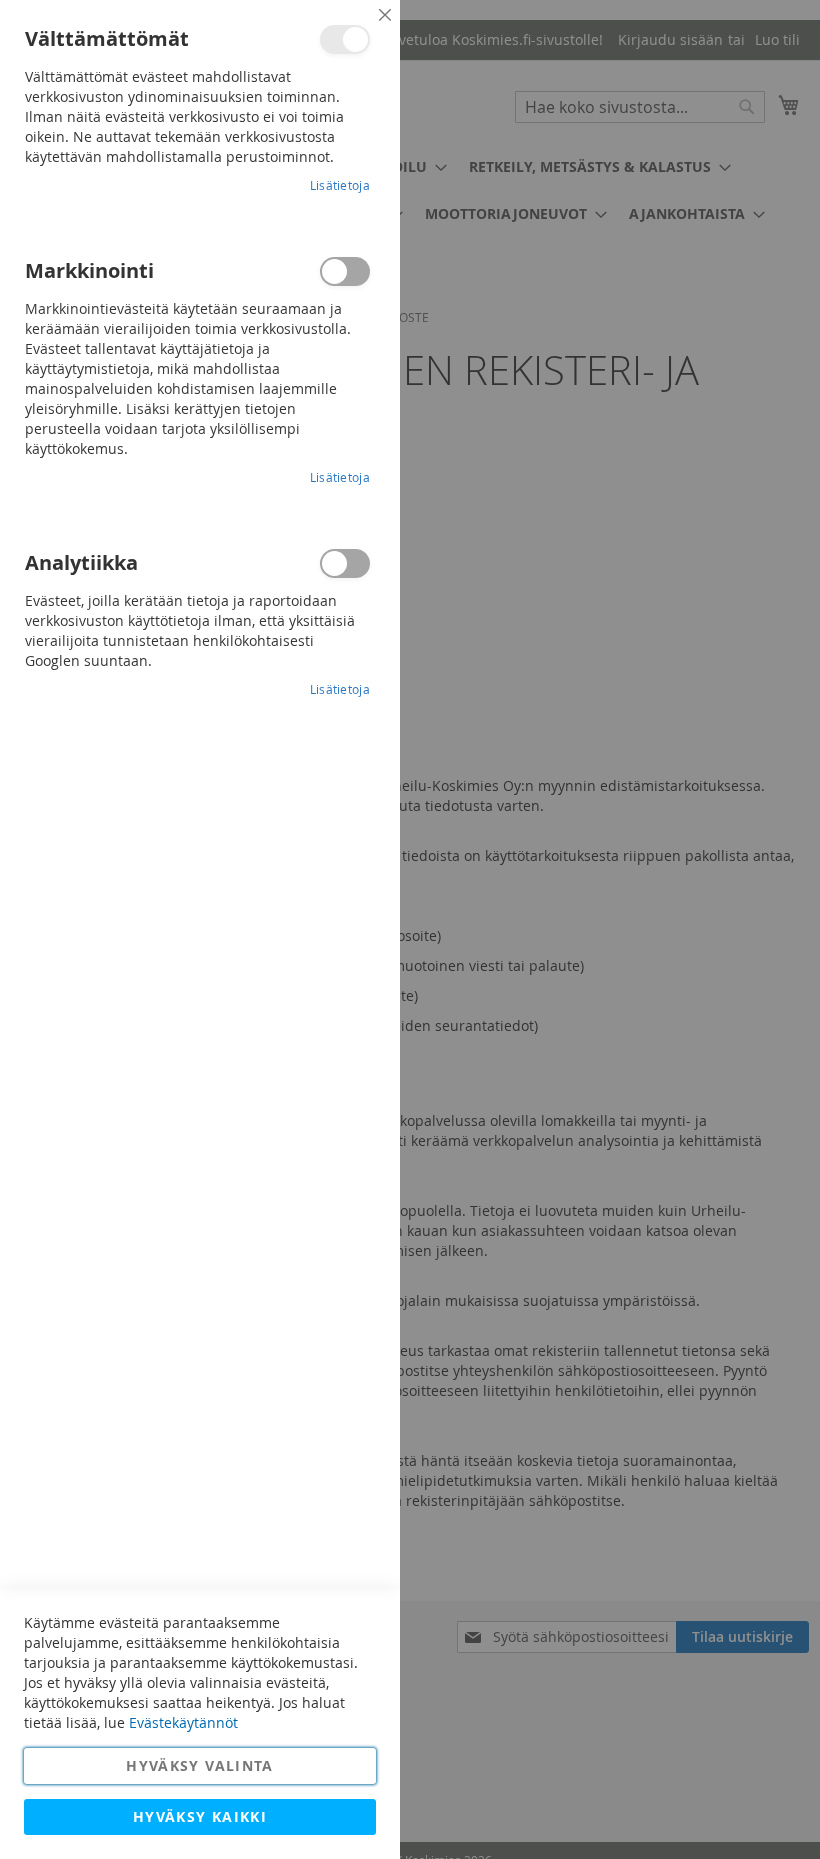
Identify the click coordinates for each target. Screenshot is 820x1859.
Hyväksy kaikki (200, 1816)
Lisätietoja (340, 185)
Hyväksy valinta (199, 1765)
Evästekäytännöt (183, 1722)
